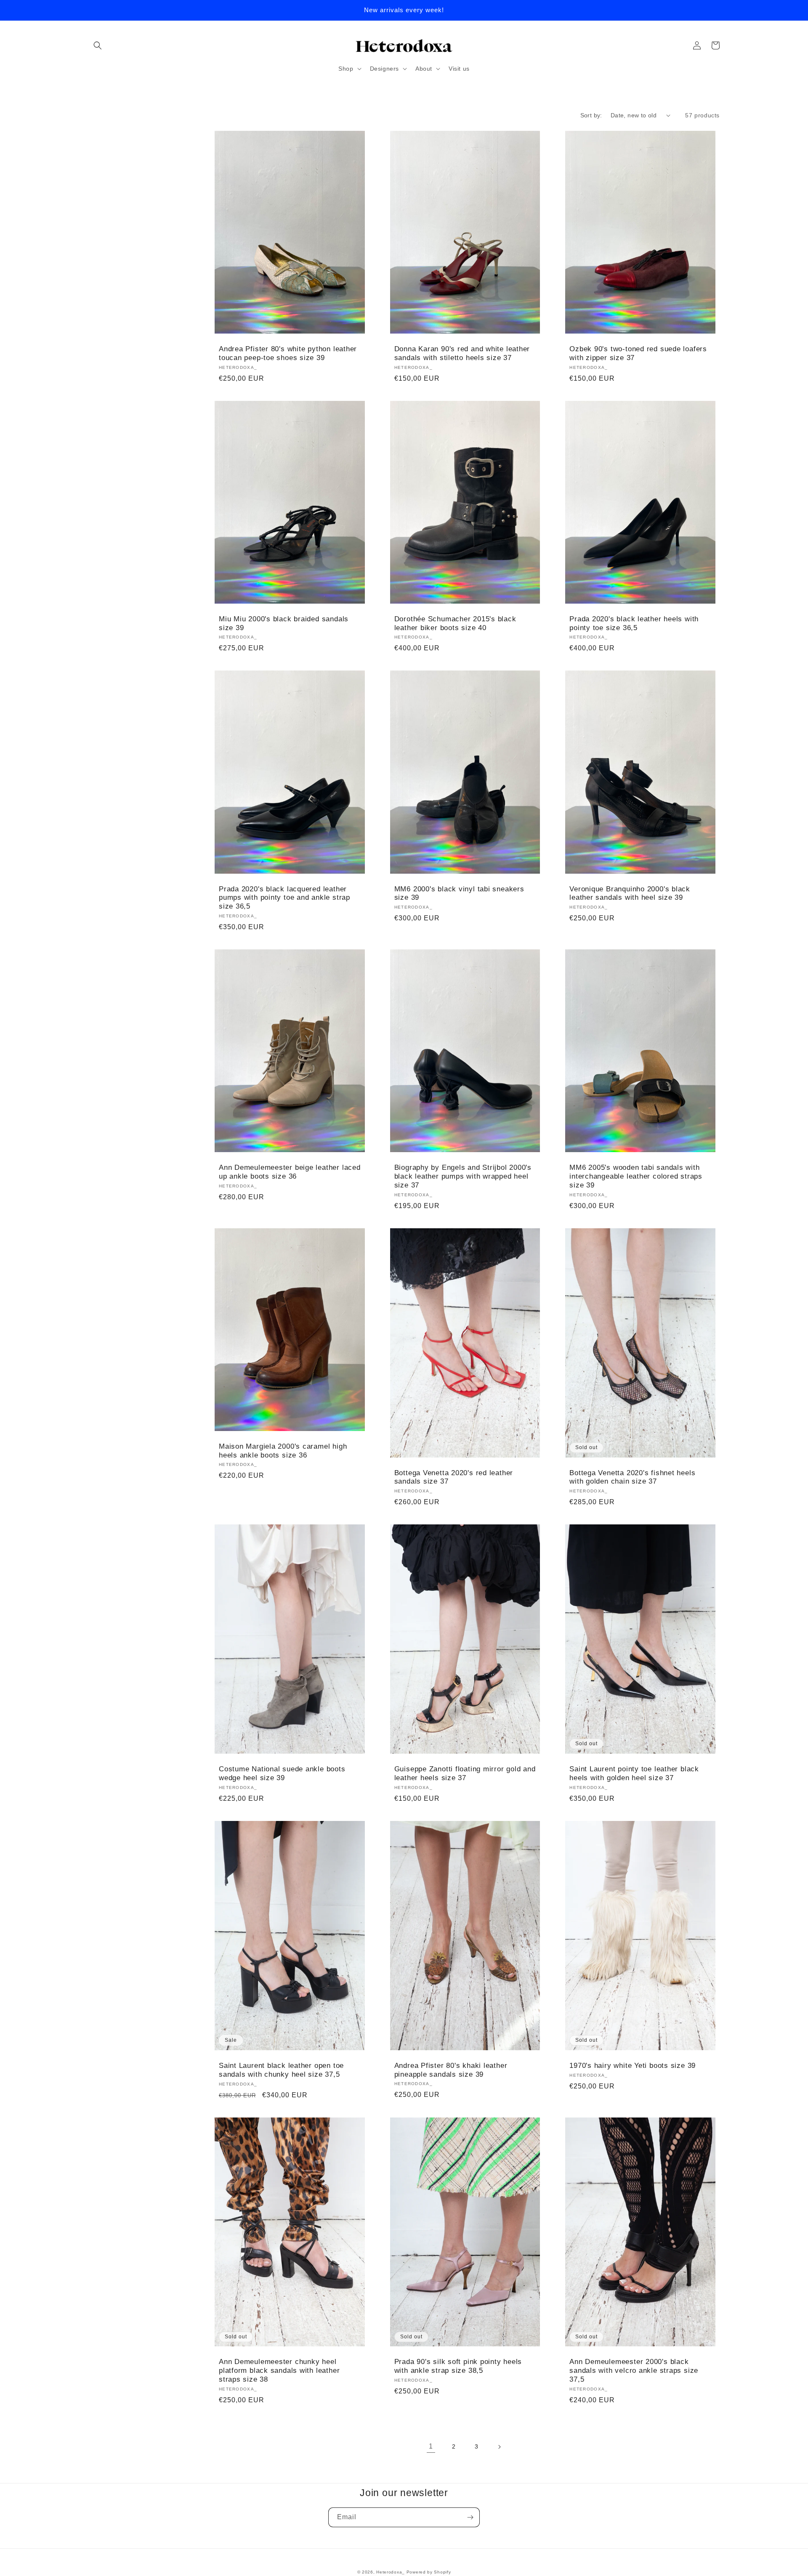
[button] (98, 45)
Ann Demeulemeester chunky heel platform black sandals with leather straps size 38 (279, 2371)
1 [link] (431, 2446)
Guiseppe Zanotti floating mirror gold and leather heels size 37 (465, 1773)
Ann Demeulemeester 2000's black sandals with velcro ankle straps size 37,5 (634, 2371)
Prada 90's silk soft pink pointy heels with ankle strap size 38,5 (458, 2366)
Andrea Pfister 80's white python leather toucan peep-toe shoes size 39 (288, 353)
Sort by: (591, 115)
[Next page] (499, 2447)
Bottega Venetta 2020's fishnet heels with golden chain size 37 (632, 1477)
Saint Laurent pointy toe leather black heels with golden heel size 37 (634, 1773)
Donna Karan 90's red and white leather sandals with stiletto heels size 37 (462, 353)
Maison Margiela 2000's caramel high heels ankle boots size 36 (283, 1451)
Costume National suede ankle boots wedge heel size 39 (282, 1773)
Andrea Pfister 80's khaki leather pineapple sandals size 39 (451, 2070)
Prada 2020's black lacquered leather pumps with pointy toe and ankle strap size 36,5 (284, 898)
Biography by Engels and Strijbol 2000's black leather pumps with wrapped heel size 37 (463, 1176)
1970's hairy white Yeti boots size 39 (633, 2066)
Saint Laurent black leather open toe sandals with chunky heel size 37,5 (281, 2070)
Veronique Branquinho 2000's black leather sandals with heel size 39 (630, 893)
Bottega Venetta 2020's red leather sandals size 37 (454, 1477)
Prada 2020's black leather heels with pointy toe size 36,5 (634, 623)
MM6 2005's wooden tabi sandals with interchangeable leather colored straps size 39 (636, 1176)
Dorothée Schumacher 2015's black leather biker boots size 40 (455, 623)
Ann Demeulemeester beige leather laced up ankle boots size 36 (290, 1172)
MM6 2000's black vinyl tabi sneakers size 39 (459, 893)
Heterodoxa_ (391, 2572)
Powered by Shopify (429, 2572)
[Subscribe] (470, 2517)
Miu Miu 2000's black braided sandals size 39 (284, 623)
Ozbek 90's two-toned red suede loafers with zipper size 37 (638, 353)
